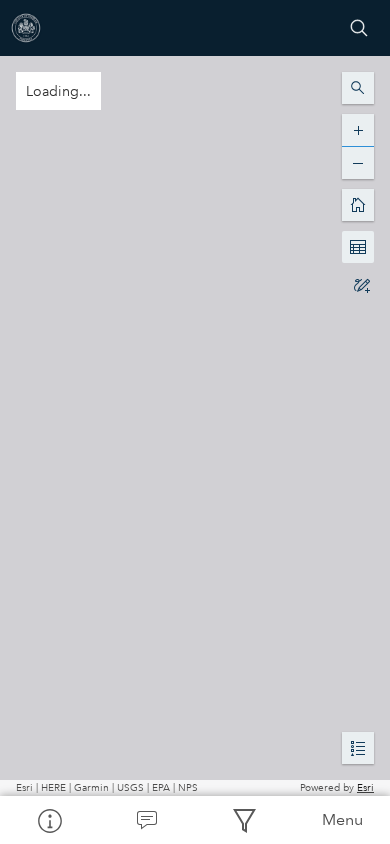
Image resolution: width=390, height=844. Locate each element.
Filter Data (244, 820)
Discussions (147, 820)
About (49, 820)
